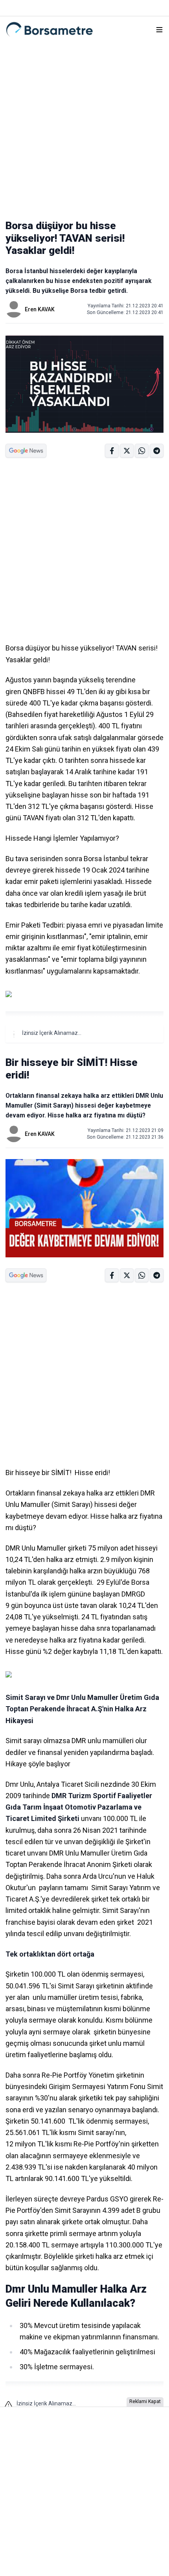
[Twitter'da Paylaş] (127, 451)
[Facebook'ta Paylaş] (112, 451)
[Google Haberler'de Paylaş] (26, 451)
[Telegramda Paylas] (142, 451)
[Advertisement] (84, 127)
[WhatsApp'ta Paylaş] (157, 451)
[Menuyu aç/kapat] (159, 30)
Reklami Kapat (145, 2401)
